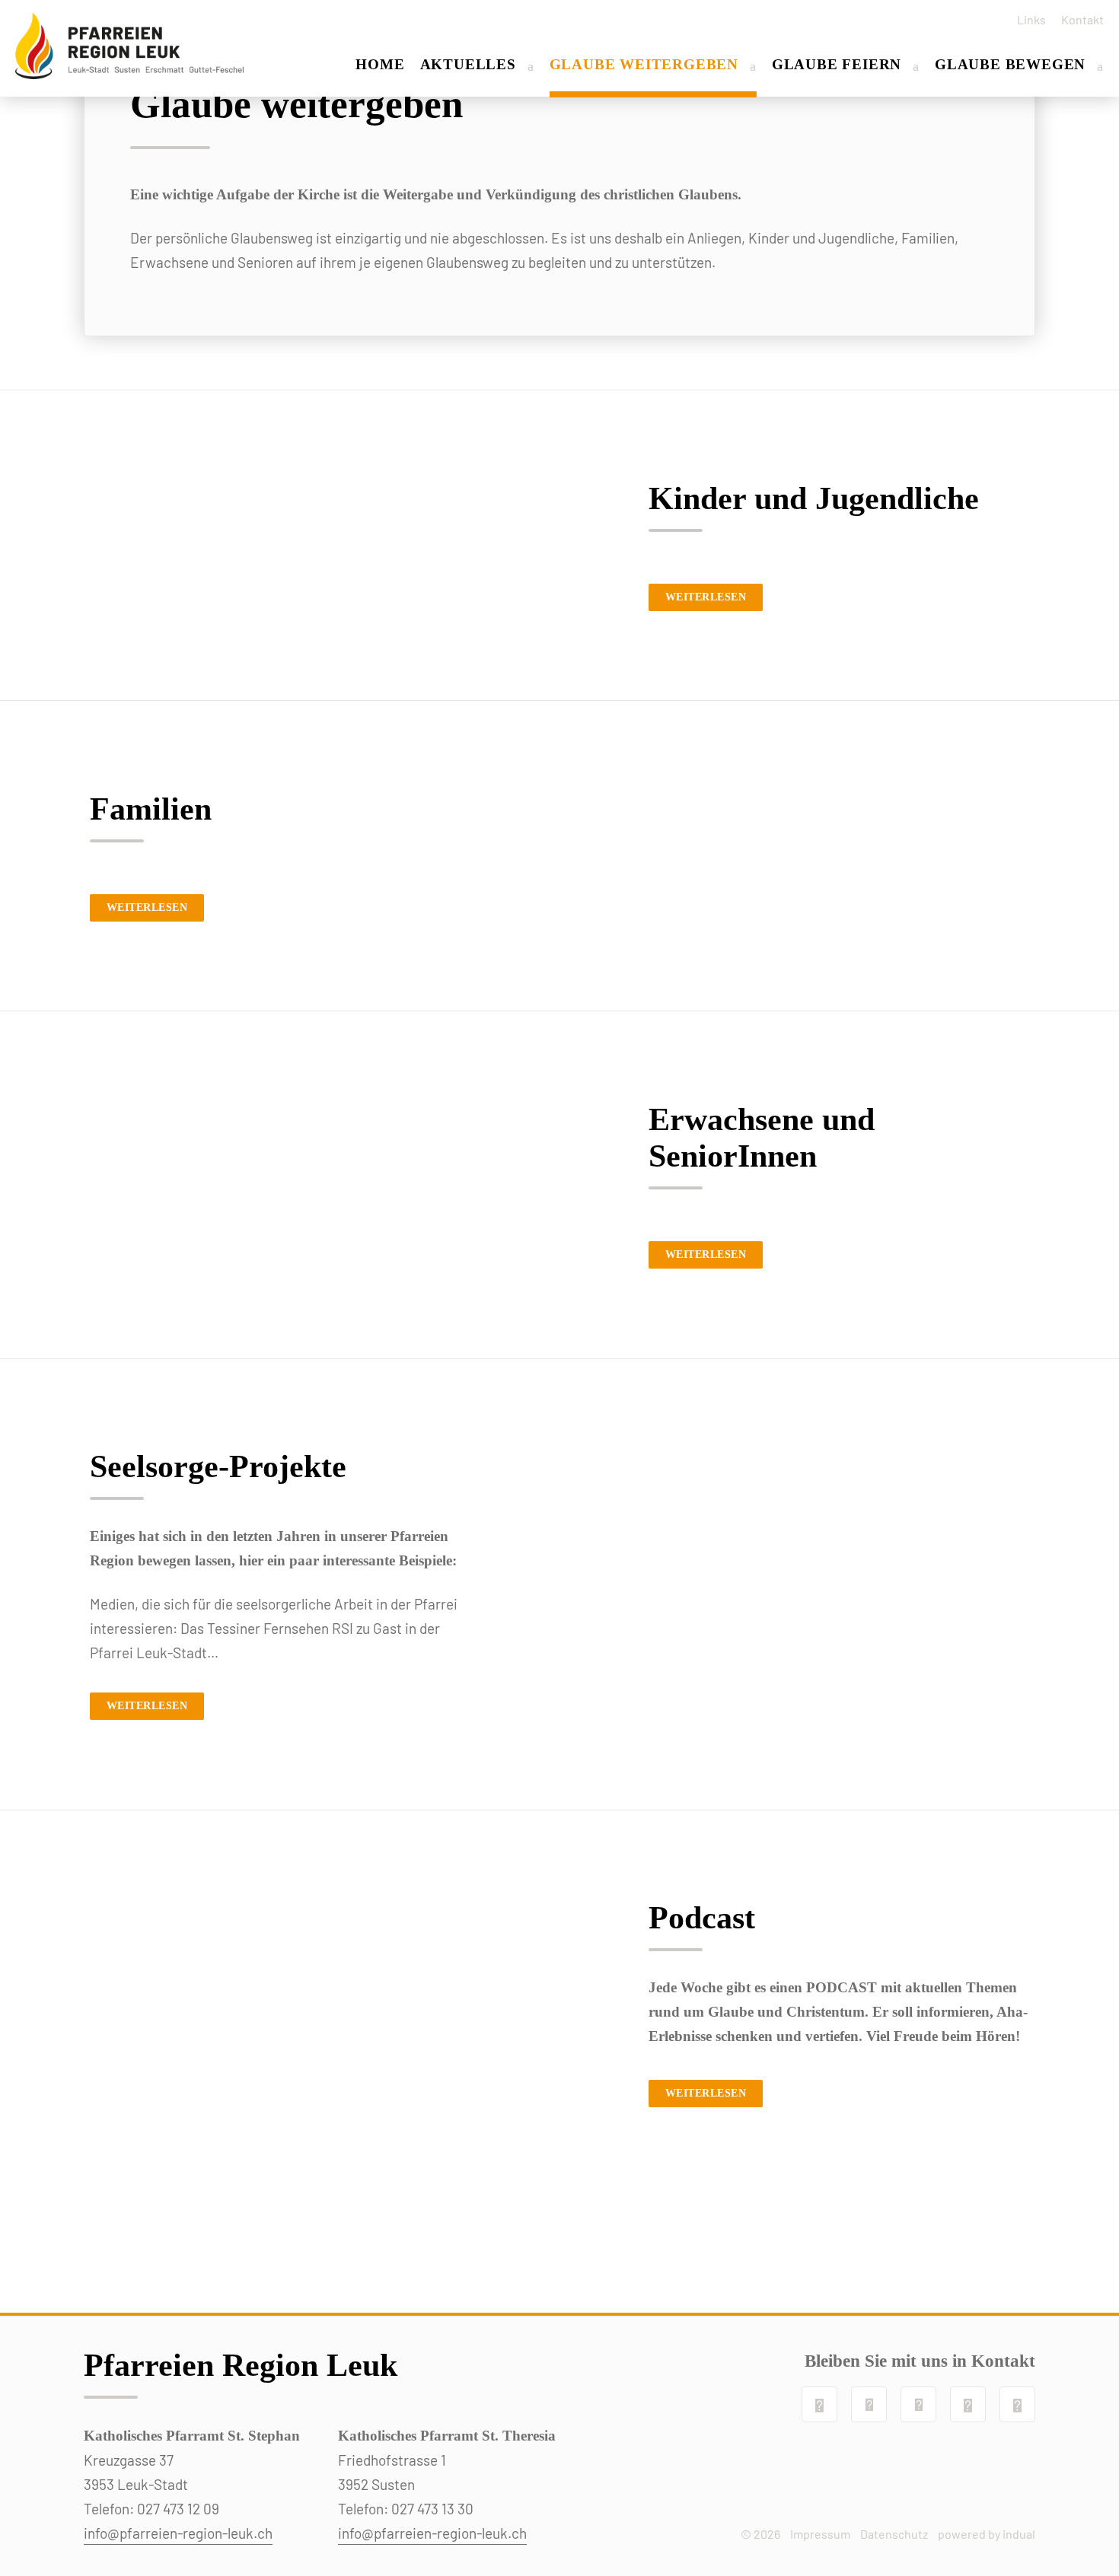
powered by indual (987, 2534)
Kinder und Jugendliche (814, 498)
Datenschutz (894, 2534)
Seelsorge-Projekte (218, 1466)
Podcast (702, 1918)
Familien (151, 809)
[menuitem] (1026, 19)
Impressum (820, 2534)
